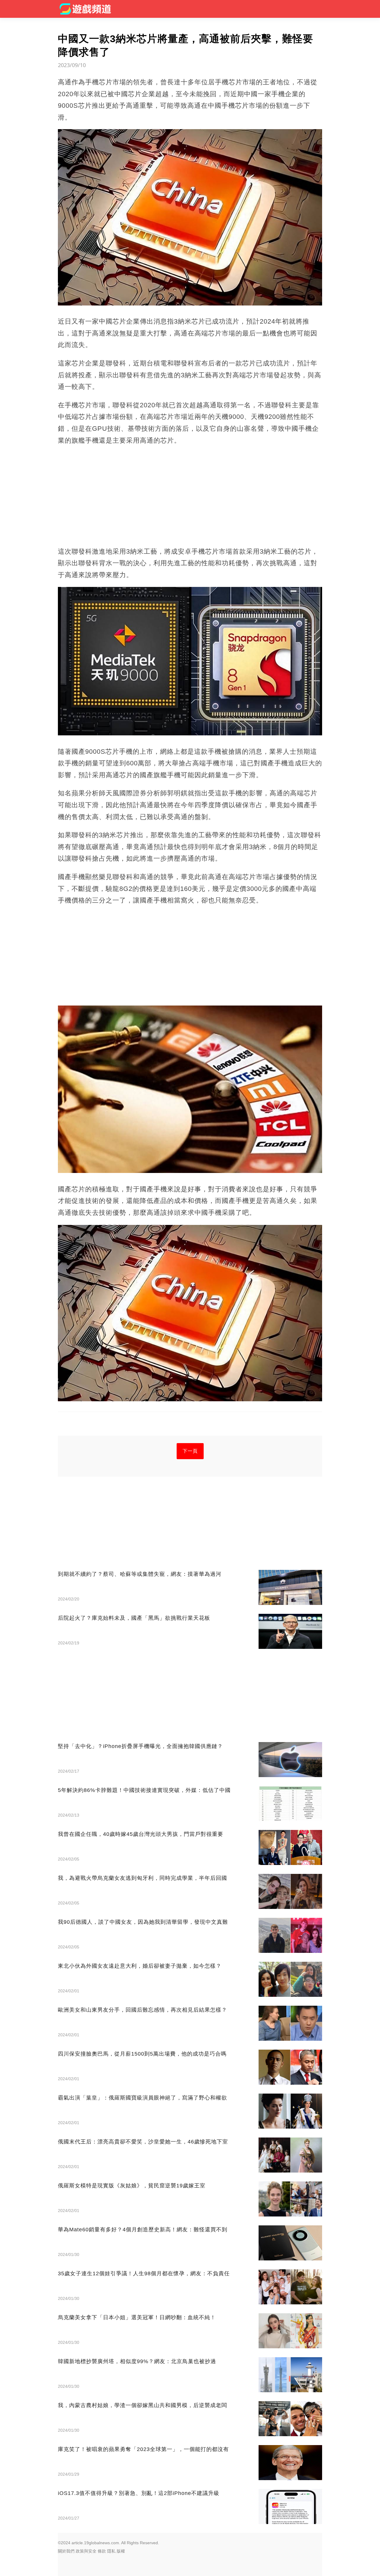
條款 (102, 2551)
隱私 (111, 2551)
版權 (121, 2551)
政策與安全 (86, 2551)
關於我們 (66, 2551)
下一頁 (190, 1451)
